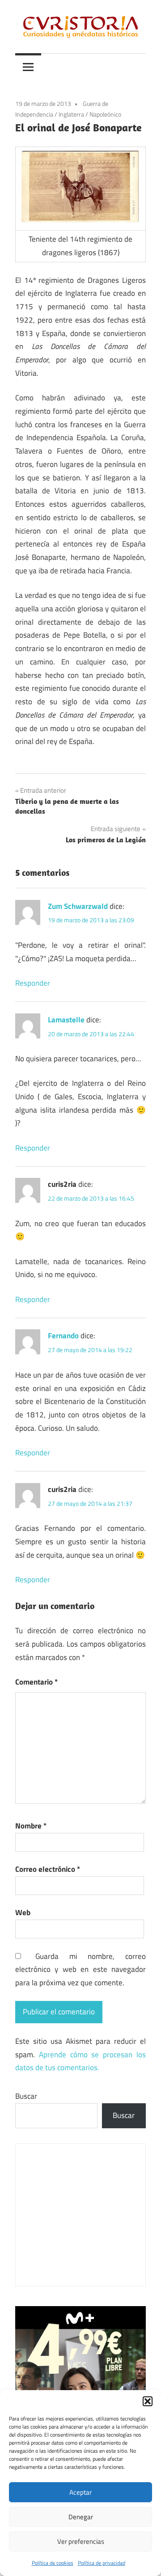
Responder (33, 983)
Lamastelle (66, 1020)
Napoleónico (105, 114)
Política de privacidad (102, 2563)
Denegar (81, 2517)
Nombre (31, 1826)
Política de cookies (53, 2563)
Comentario (36, 1682)
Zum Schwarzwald (78, 906)
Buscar (26, 2096)
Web (23, 1912)
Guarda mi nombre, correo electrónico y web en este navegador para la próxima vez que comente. (80, 1970)
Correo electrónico (48, 1869)
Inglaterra (71, 114)
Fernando (63, 1336)
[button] (148, 2401)
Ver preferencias (81, 2541)
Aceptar (80, 2492)
